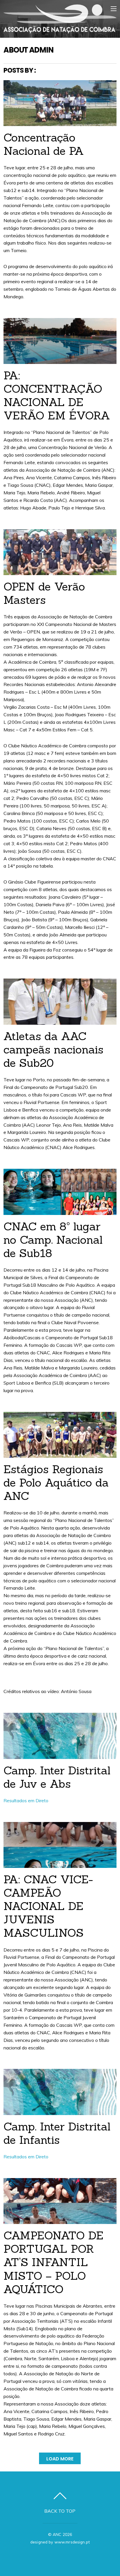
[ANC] (60, 30)
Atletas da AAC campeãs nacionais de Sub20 (53, 1049)
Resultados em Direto (26, 1800)
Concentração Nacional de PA (44, 144)
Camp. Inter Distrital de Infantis (57, 2133)
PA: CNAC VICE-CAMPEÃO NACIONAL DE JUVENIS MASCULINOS (48, 1906)
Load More (60, 2459)
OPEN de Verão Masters (44, 593)
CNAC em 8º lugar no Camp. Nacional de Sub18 (53, 1240)
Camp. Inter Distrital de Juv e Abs (57, 1777)
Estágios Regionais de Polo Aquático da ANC (56, 1482)
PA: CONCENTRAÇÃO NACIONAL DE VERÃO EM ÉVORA (57, 395)
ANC (57, 2534)
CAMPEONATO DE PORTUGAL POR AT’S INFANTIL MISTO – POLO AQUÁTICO (53, 2262)
